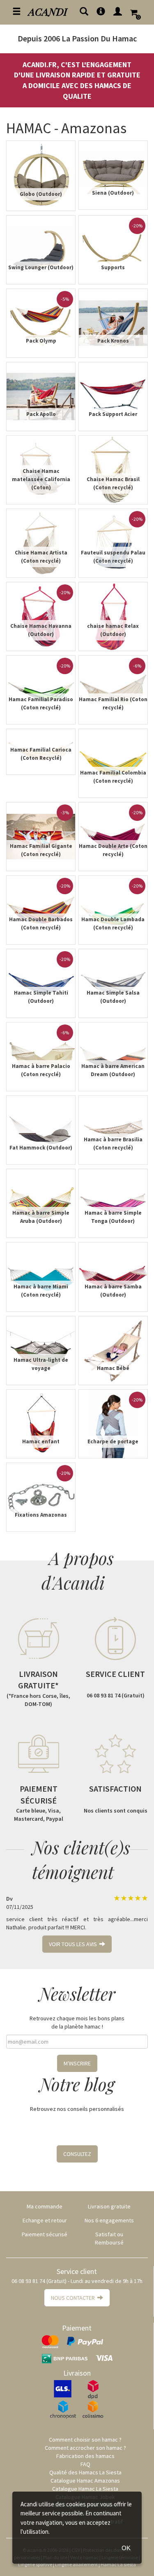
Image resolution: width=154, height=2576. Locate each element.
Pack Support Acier (113, 414)
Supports (113, 267)
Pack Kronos (113, 341)
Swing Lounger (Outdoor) (41, 267)
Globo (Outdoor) (41, 194)
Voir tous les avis (74, 1944)
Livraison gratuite (109, 2206)
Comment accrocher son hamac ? (85, 2448)
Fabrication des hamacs (85, 2456)
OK (126, 2548)
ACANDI (48, 11)
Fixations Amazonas (41, 1515)
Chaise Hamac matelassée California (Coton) (41, 479)
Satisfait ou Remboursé (109, 2238)
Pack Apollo (41, 414)
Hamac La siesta (118, 2564)
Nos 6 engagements (109, 2220)
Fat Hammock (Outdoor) (41, 1148)
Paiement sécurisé (45, 2234)
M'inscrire (77, 2063)
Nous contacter (74, 2298)
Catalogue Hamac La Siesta (85, 2489)
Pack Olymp (41, 341)
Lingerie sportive (35, 2564)
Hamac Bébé (113, 1368)
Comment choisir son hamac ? (85, 2440)
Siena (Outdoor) (113, 193)
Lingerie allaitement (76, 2564)
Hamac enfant (41, 1441)
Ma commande (45, 2206)
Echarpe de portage (113, 1441)
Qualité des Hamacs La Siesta (85, 2472)
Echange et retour (45, 2220)
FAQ (85, 2464)
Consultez (77, 2154)
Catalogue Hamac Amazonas (85, 2481)
